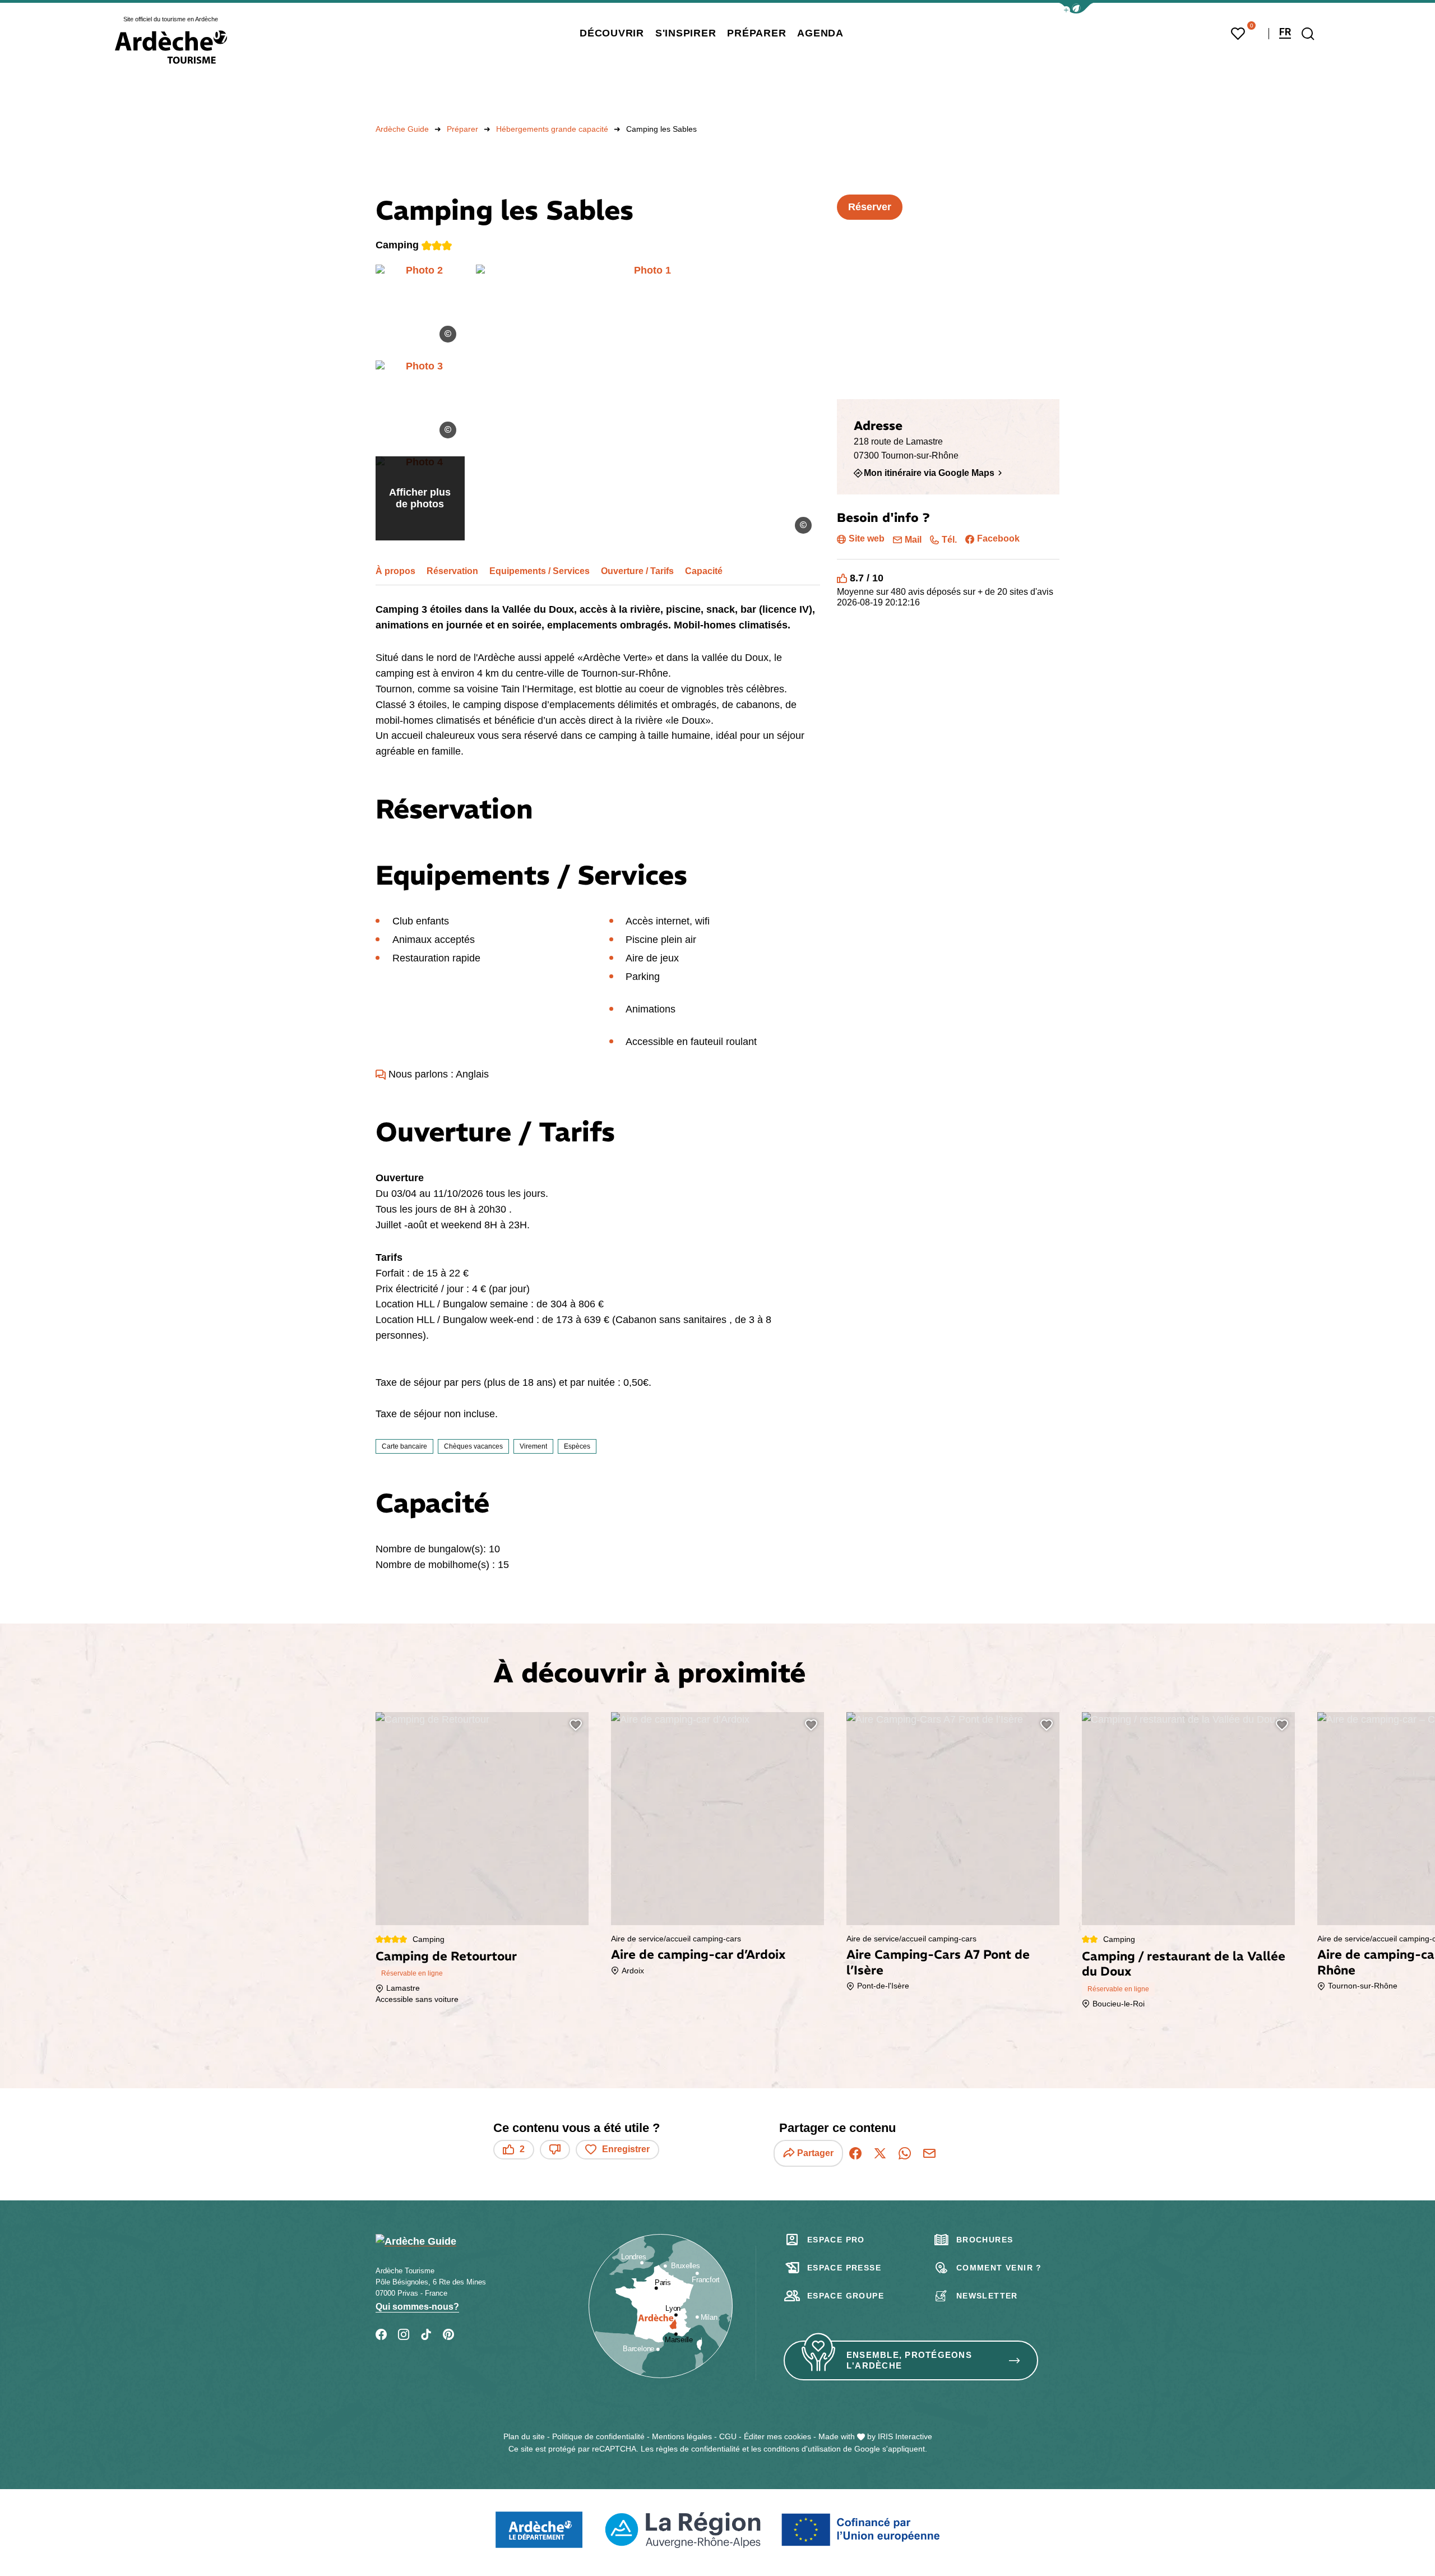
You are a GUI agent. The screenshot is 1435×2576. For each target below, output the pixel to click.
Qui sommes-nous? (417, 2307)
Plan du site (524, 2436)
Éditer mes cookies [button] (777, 2436)
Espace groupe (846, 2296)
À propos (395, 571)
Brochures (985, 2240)
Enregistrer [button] (626, 2149)
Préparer (462, 129)
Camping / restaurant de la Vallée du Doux (1184, 1964)
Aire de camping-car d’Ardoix (698, 1954)
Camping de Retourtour (446, 1956)
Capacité (704, 571)
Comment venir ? (999, 2268)
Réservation (452, 571)
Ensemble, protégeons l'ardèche (909, 2360)
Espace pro (836, 2240)
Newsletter (987, 2296)
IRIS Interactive (905, 2436)
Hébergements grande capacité (552, 129)
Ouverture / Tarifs (637, 571)
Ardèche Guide (402, 129)
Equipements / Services (540, 571)
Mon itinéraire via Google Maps (929, 473)
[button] (1076, 8)
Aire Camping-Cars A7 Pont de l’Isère (938, 1962)
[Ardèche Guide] (171, 47)
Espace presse (844, 2268)
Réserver (870, 207)
